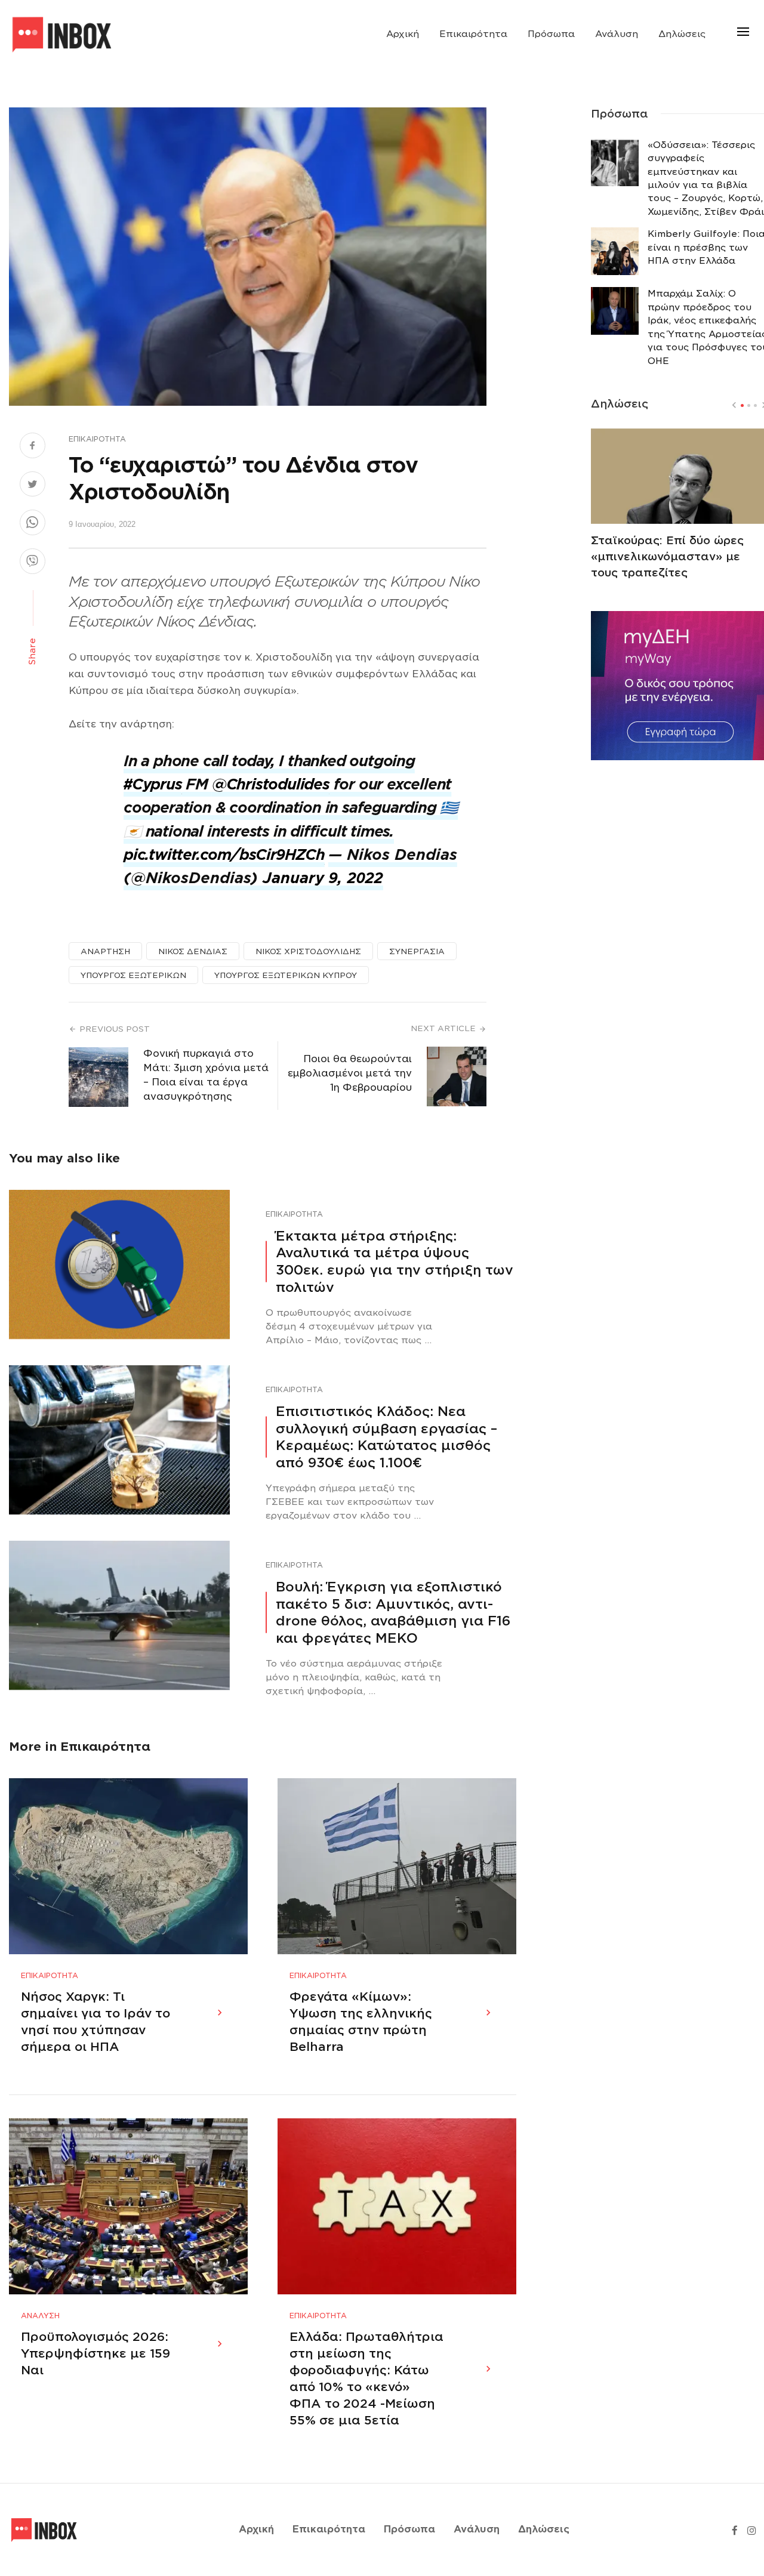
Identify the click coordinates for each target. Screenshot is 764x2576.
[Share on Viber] (33, 563)
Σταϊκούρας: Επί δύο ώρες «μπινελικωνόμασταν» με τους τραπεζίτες (667, 556)
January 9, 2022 (323, 878)
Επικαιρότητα (473, 34)
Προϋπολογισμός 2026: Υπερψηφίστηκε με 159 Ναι (95, 2353)
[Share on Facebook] (33, 447)
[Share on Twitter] (33, 486)
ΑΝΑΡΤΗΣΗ (105, 951)
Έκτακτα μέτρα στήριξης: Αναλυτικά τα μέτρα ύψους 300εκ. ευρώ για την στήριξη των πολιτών (395, 1261)
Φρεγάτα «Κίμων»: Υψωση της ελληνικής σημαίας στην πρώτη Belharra (361, 2022)
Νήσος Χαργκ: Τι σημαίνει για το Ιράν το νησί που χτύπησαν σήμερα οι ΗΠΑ (95, 2022)
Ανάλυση (617, 34)
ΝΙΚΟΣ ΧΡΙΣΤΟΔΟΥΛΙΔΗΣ (308, 951)
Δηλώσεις (682, 34)
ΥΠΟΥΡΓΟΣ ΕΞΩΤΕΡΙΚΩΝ (133, 975)
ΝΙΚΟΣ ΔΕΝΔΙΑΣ (193, 951)
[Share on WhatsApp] (33, 524)
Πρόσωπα (551, 34)
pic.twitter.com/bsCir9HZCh (224, 855)
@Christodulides (271, 784)
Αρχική (403, 34)
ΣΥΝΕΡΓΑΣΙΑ (417, 951)
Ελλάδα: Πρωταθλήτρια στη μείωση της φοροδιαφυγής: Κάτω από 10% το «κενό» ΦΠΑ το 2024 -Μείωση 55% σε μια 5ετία (366, 2378)
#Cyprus (153, 784)
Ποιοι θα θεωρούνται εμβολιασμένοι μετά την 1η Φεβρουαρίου (350, 1073)
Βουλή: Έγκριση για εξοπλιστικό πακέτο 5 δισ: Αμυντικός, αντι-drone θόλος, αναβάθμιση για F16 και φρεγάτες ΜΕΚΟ (393, 1612)
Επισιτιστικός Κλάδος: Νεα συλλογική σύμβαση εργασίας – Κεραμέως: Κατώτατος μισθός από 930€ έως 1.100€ (386, 1437)
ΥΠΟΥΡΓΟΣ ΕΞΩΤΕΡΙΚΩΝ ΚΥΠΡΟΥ (286, 975)
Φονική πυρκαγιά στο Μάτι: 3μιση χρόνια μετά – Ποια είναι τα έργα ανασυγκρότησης (206, 1075)
